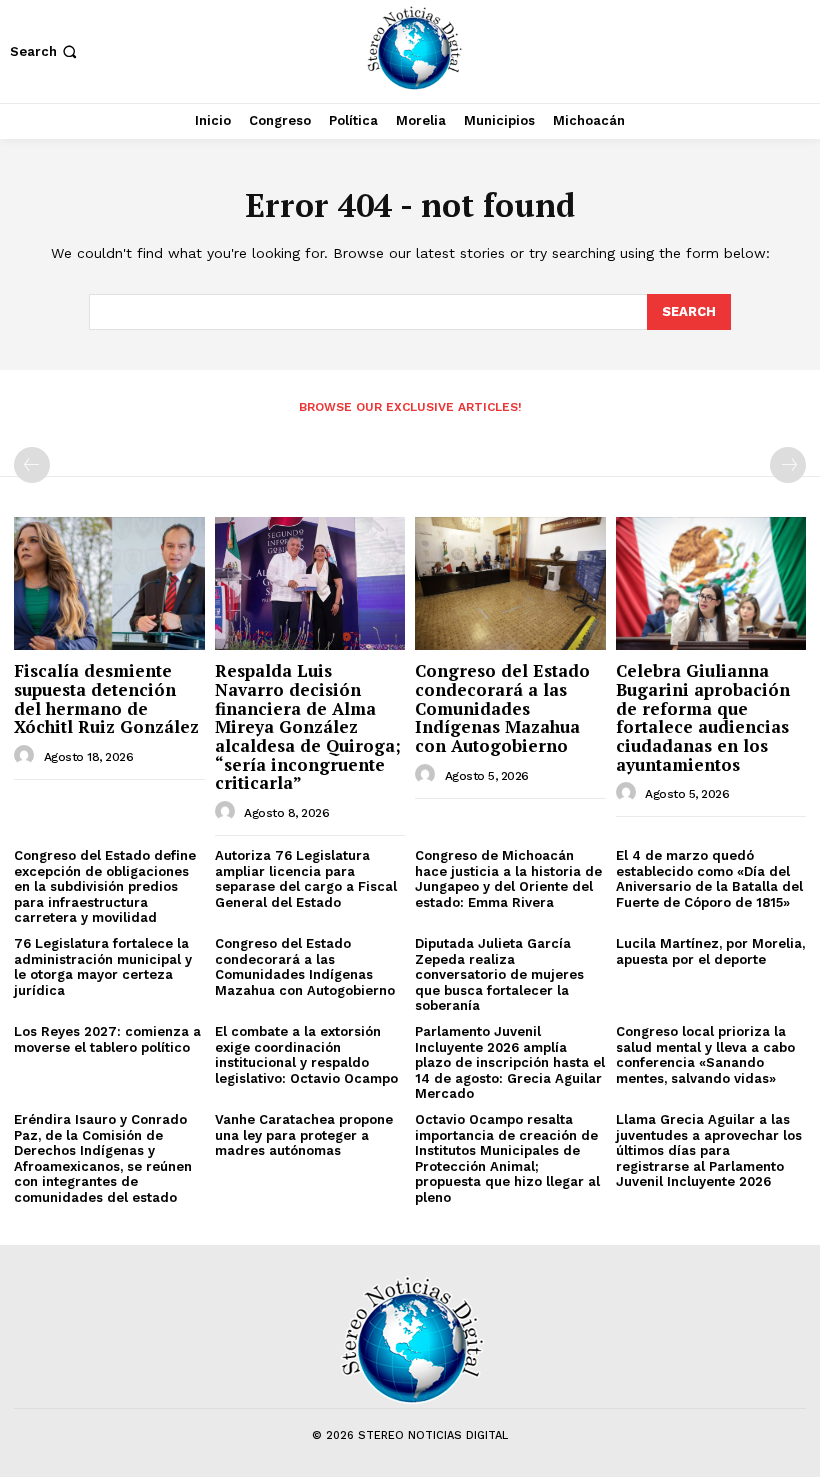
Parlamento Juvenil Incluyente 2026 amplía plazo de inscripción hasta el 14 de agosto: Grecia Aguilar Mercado (510, 1062)
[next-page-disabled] (788, 465)
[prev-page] (32, 465)
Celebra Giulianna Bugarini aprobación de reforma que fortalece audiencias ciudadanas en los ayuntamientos (703, 717)
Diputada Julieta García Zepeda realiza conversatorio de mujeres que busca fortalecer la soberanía (499, 974)
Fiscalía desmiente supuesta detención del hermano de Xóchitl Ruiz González (106, 698)
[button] (45, 51)
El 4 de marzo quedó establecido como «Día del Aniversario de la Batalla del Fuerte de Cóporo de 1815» (709, 879)
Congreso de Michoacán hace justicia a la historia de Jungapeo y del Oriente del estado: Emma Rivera (508, 879)
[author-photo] (27, 756)
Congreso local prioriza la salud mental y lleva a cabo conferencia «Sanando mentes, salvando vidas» (705, 1055)
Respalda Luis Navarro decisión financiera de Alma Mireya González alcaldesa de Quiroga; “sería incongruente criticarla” (308, 726)
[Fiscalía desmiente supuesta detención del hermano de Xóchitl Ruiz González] (109, 583)
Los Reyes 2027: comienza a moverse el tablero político (107, 1039)
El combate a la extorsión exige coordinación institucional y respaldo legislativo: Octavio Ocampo (306, 1055)
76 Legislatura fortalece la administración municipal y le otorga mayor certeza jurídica (103, 967)
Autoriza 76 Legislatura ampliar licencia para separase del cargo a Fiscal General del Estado (306, 879)
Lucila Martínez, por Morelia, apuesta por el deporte (710, 951)
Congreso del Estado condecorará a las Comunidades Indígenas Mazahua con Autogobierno (502, 708)
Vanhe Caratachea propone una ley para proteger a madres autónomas (304, 1135)
